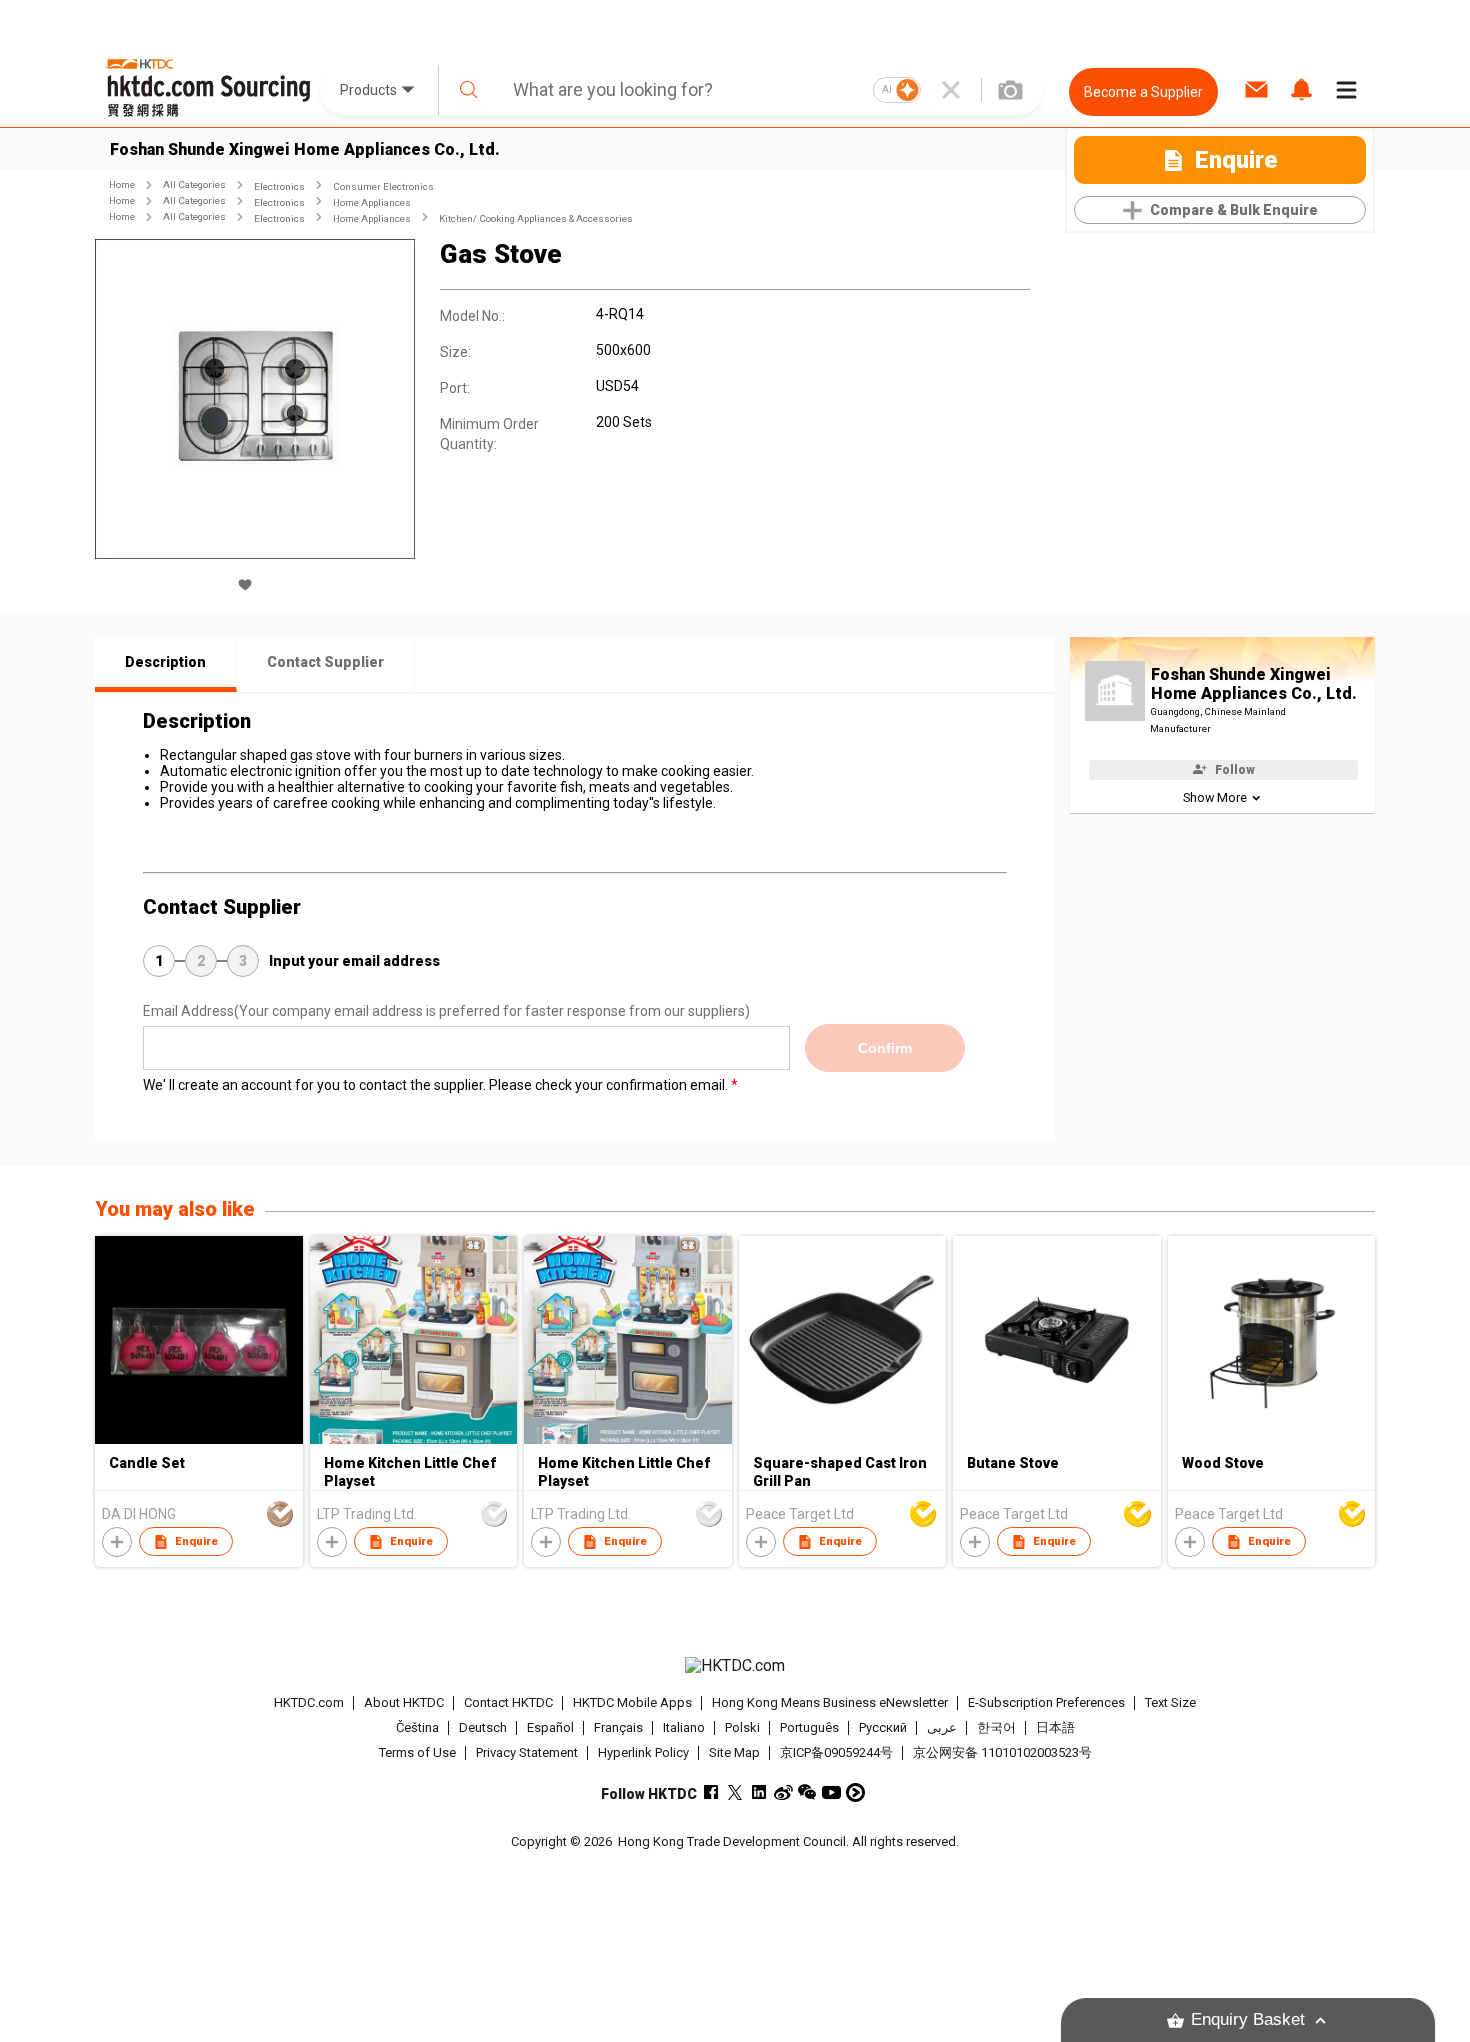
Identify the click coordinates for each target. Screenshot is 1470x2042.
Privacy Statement (527, 1752)
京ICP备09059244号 (836, 1752)
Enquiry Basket (1248, 2019)
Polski (742, 1727)
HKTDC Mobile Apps (632, 1702)
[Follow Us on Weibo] (783, 1792)
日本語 (1055, 1727)
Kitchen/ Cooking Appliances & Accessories (536, 218)
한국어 (996, 1727)
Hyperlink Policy (643, 1752)
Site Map (734, 1752)
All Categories (194, 184)
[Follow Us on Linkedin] (759, 1792)
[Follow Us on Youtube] (831, 1792)
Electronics (279, 186)
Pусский (883, 1727)
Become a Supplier (1143, 92)
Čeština (417, 1727)
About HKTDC (404, 1702)
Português (809, 1727)
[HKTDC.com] (735, 1666)
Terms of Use (417, 1752)
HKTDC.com (309, 1702)
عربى (942, 1727)
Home (122, 184)
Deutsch (483, 1727)
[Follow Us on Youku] (855, 1792)
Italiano (684, 1727)
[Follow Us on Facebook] (711, 1792)
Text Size (1170, 1702)
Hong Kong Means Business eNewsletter (830, 1702)
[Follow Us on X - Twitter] (735, 1792)
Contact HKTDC (508, 1702)
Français (618, 1727)
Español (550, 1727)
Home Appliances (372, 202)
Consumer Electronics (383, 186)
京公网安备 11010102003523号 (1002, 1752)
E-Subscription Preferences (1046, 1702)
